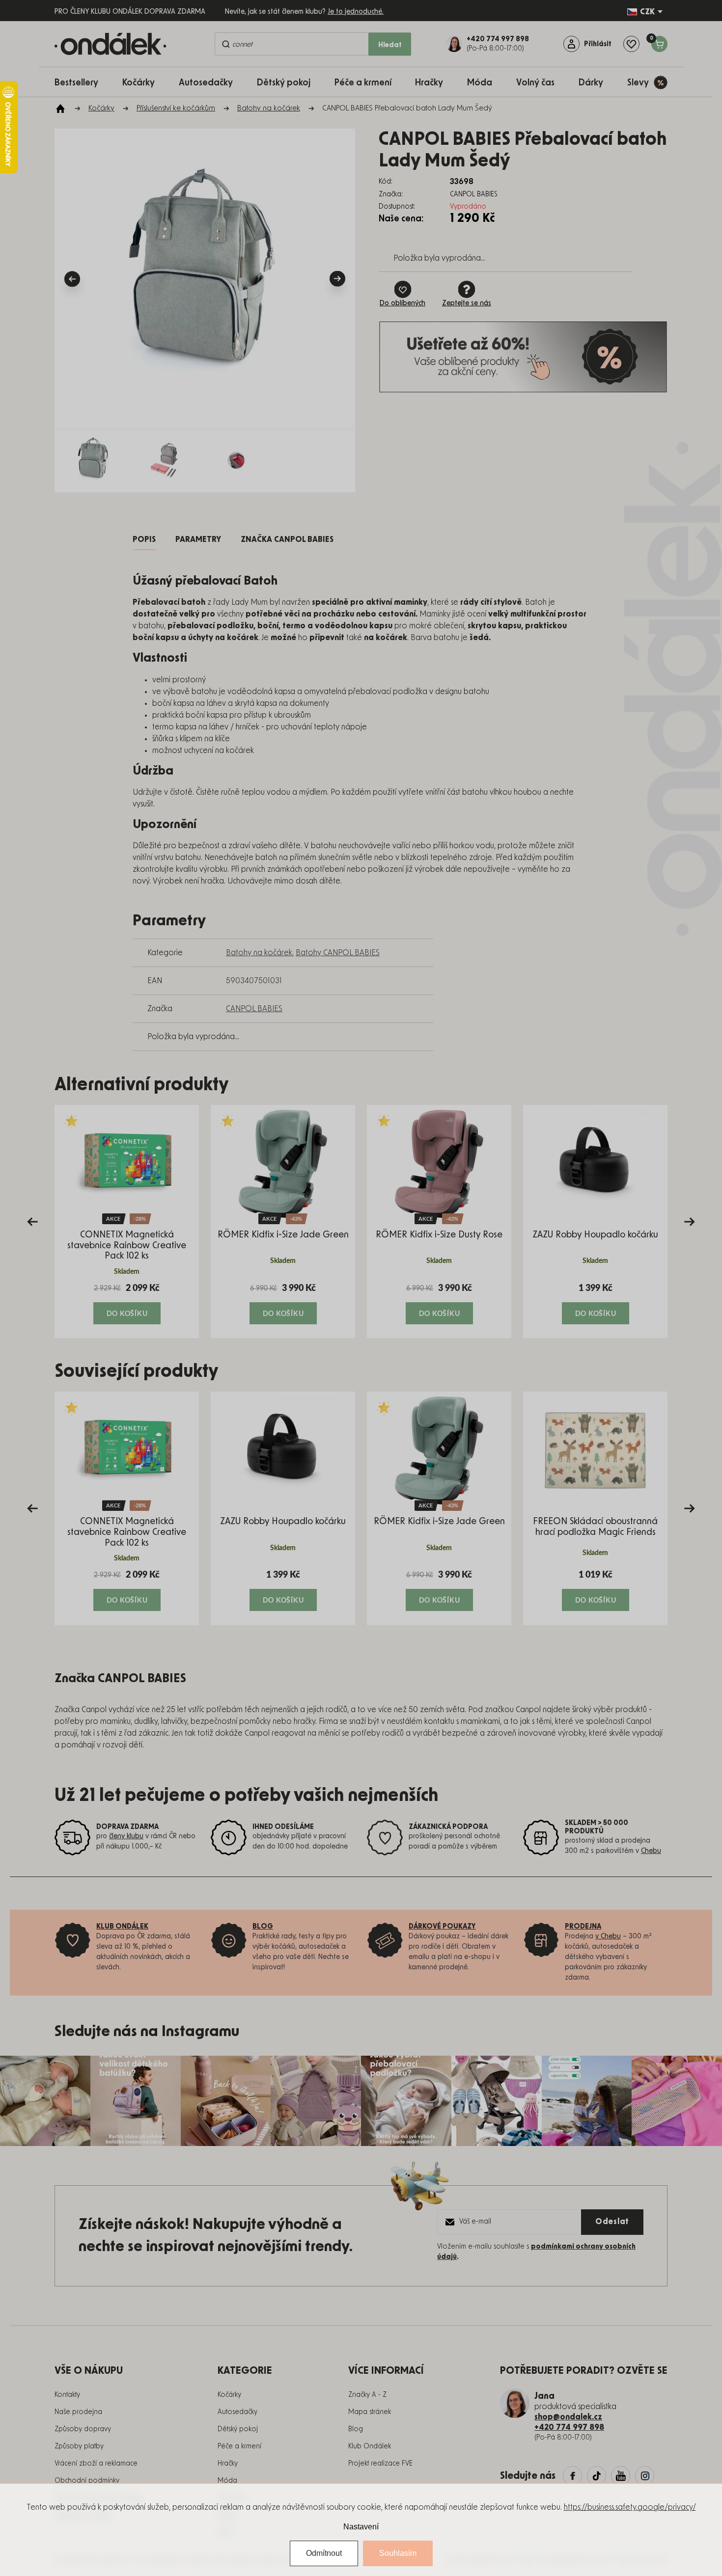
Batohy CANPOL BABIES (338, 953)
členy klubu (126, 1836)
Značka (287, 539)
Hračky (228, 2464)
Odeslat (612, 2222)
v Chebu (608, 1936)
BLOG (263, 1927)
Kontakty (67, 2395)
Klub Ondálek (370, 2446)
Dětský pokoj (238, 2429)
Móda (227, 2481)
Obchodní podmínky (87, 2481)
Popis (144, 539)
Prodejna (583, 1927)
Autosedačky (237, 2412)
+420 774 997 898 (569, 2427)
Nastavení (361, 2527)
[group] (127, 1221)
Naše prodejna (78, 2412)
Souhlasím (398, 2553)
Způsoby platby (79, 2446)
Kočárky (229, 2395)
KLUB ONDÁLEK (122, 1927)
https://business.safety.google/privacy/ (630, 2507)
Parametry (198, 539)
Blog (356, 2429)
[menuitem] (81, 82)
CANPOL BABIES (254, 1009)
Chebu (651, 1851)
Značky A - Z (367, 2395)
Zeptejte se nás (467, 303)
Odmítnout (324, 2553)
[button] (127, 1303)
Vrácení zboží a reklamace (96, 2464)
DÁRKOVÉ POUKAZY (442, 1927)
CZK (647, 12)
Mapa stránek (370, 2412)
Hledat (390, 45)
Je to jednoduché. (356, 12)
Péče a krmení (239, 2446)
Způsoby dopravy (83, 2429)
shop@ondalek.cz (568, 2417)
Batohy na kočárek (259, 953)
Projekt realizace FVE (380, 2464)
